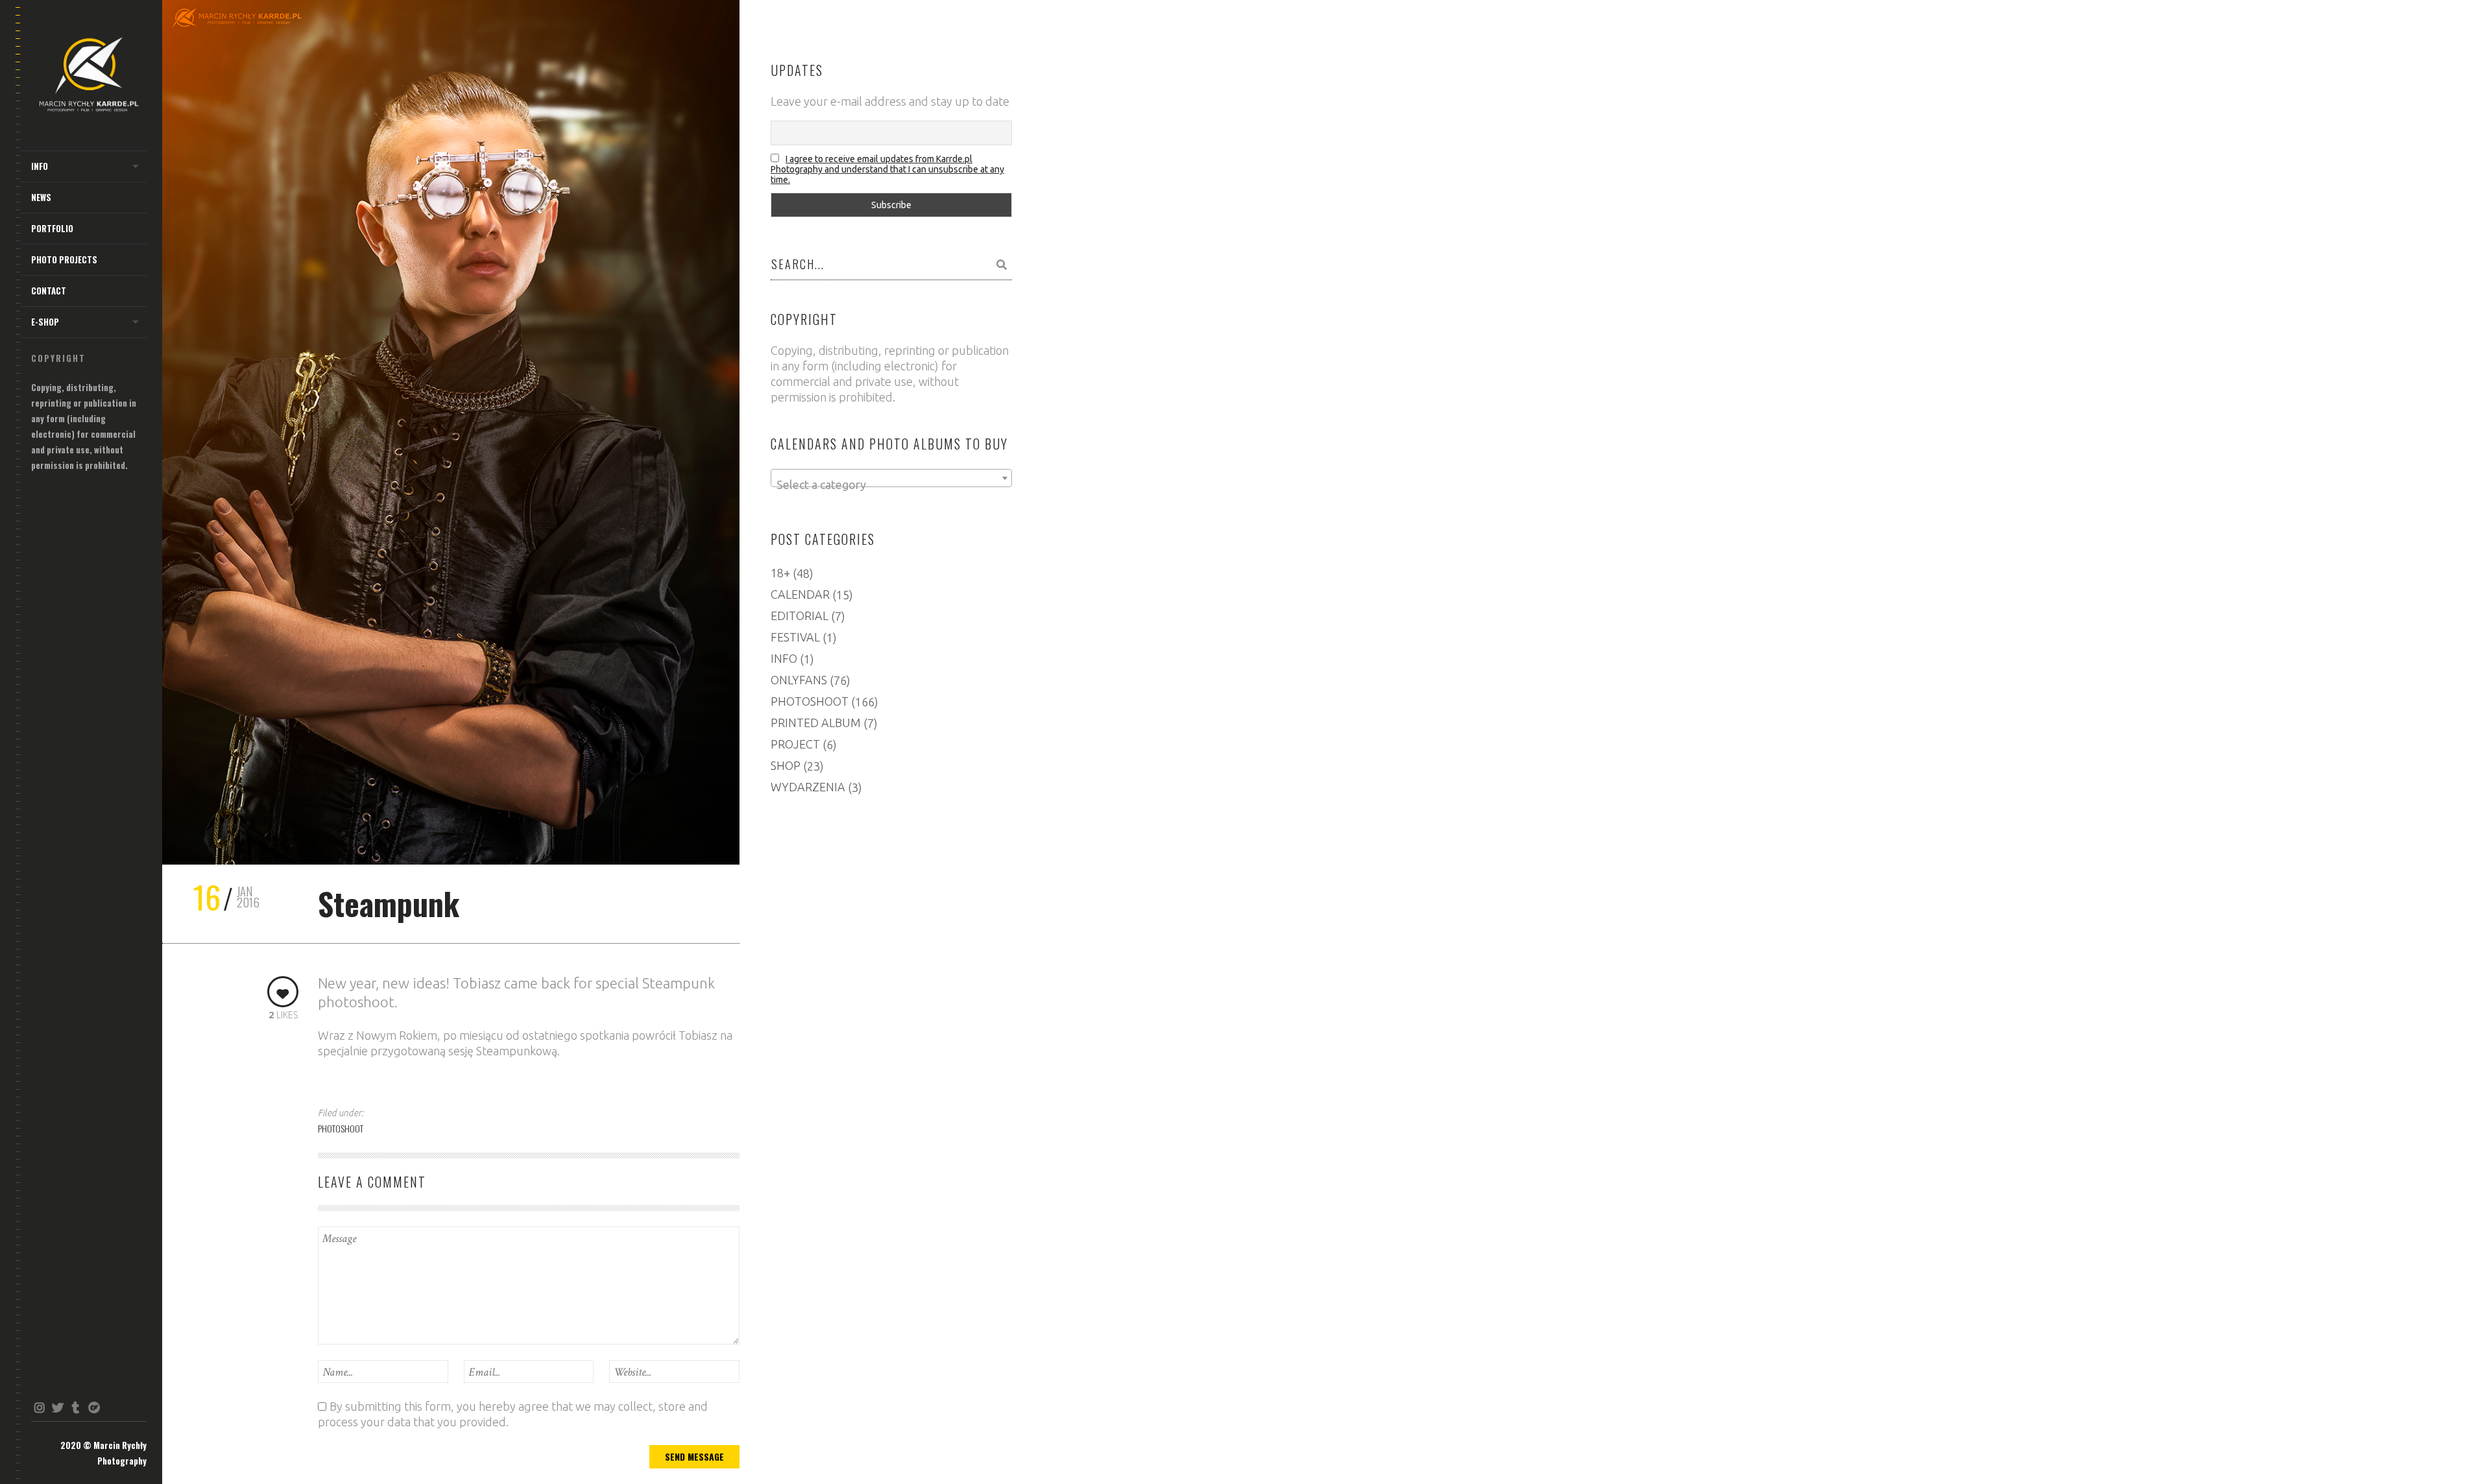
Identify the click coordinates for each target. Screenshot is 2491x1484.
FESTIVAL (795, 637)
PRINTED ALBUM (816, 723)
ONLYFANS (799, 680)
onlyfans (94, 1407)
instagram (39, 1407)
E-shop (45, 322)
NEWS (41, 197)
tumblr (76, 1407)
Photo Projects (64, 259)
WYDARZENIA (808, 787)
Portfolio (52, 228)
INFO (40, 166)
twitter (57, 1407)
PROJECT (795, 744)
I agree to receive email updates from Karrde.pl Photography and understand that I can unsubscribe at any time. (887, 169)
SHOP (786, 765)
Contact (49, 291)
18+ (780, 573)
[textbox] (891, 485)
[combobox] (891, 478)
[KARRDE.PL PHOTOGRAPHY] (89, 76)
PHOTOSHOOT (341, 1128)
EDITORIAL (800, 616)
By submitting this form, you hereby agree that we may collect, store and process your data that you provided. (513, 1414)
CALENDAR (800, 594)
